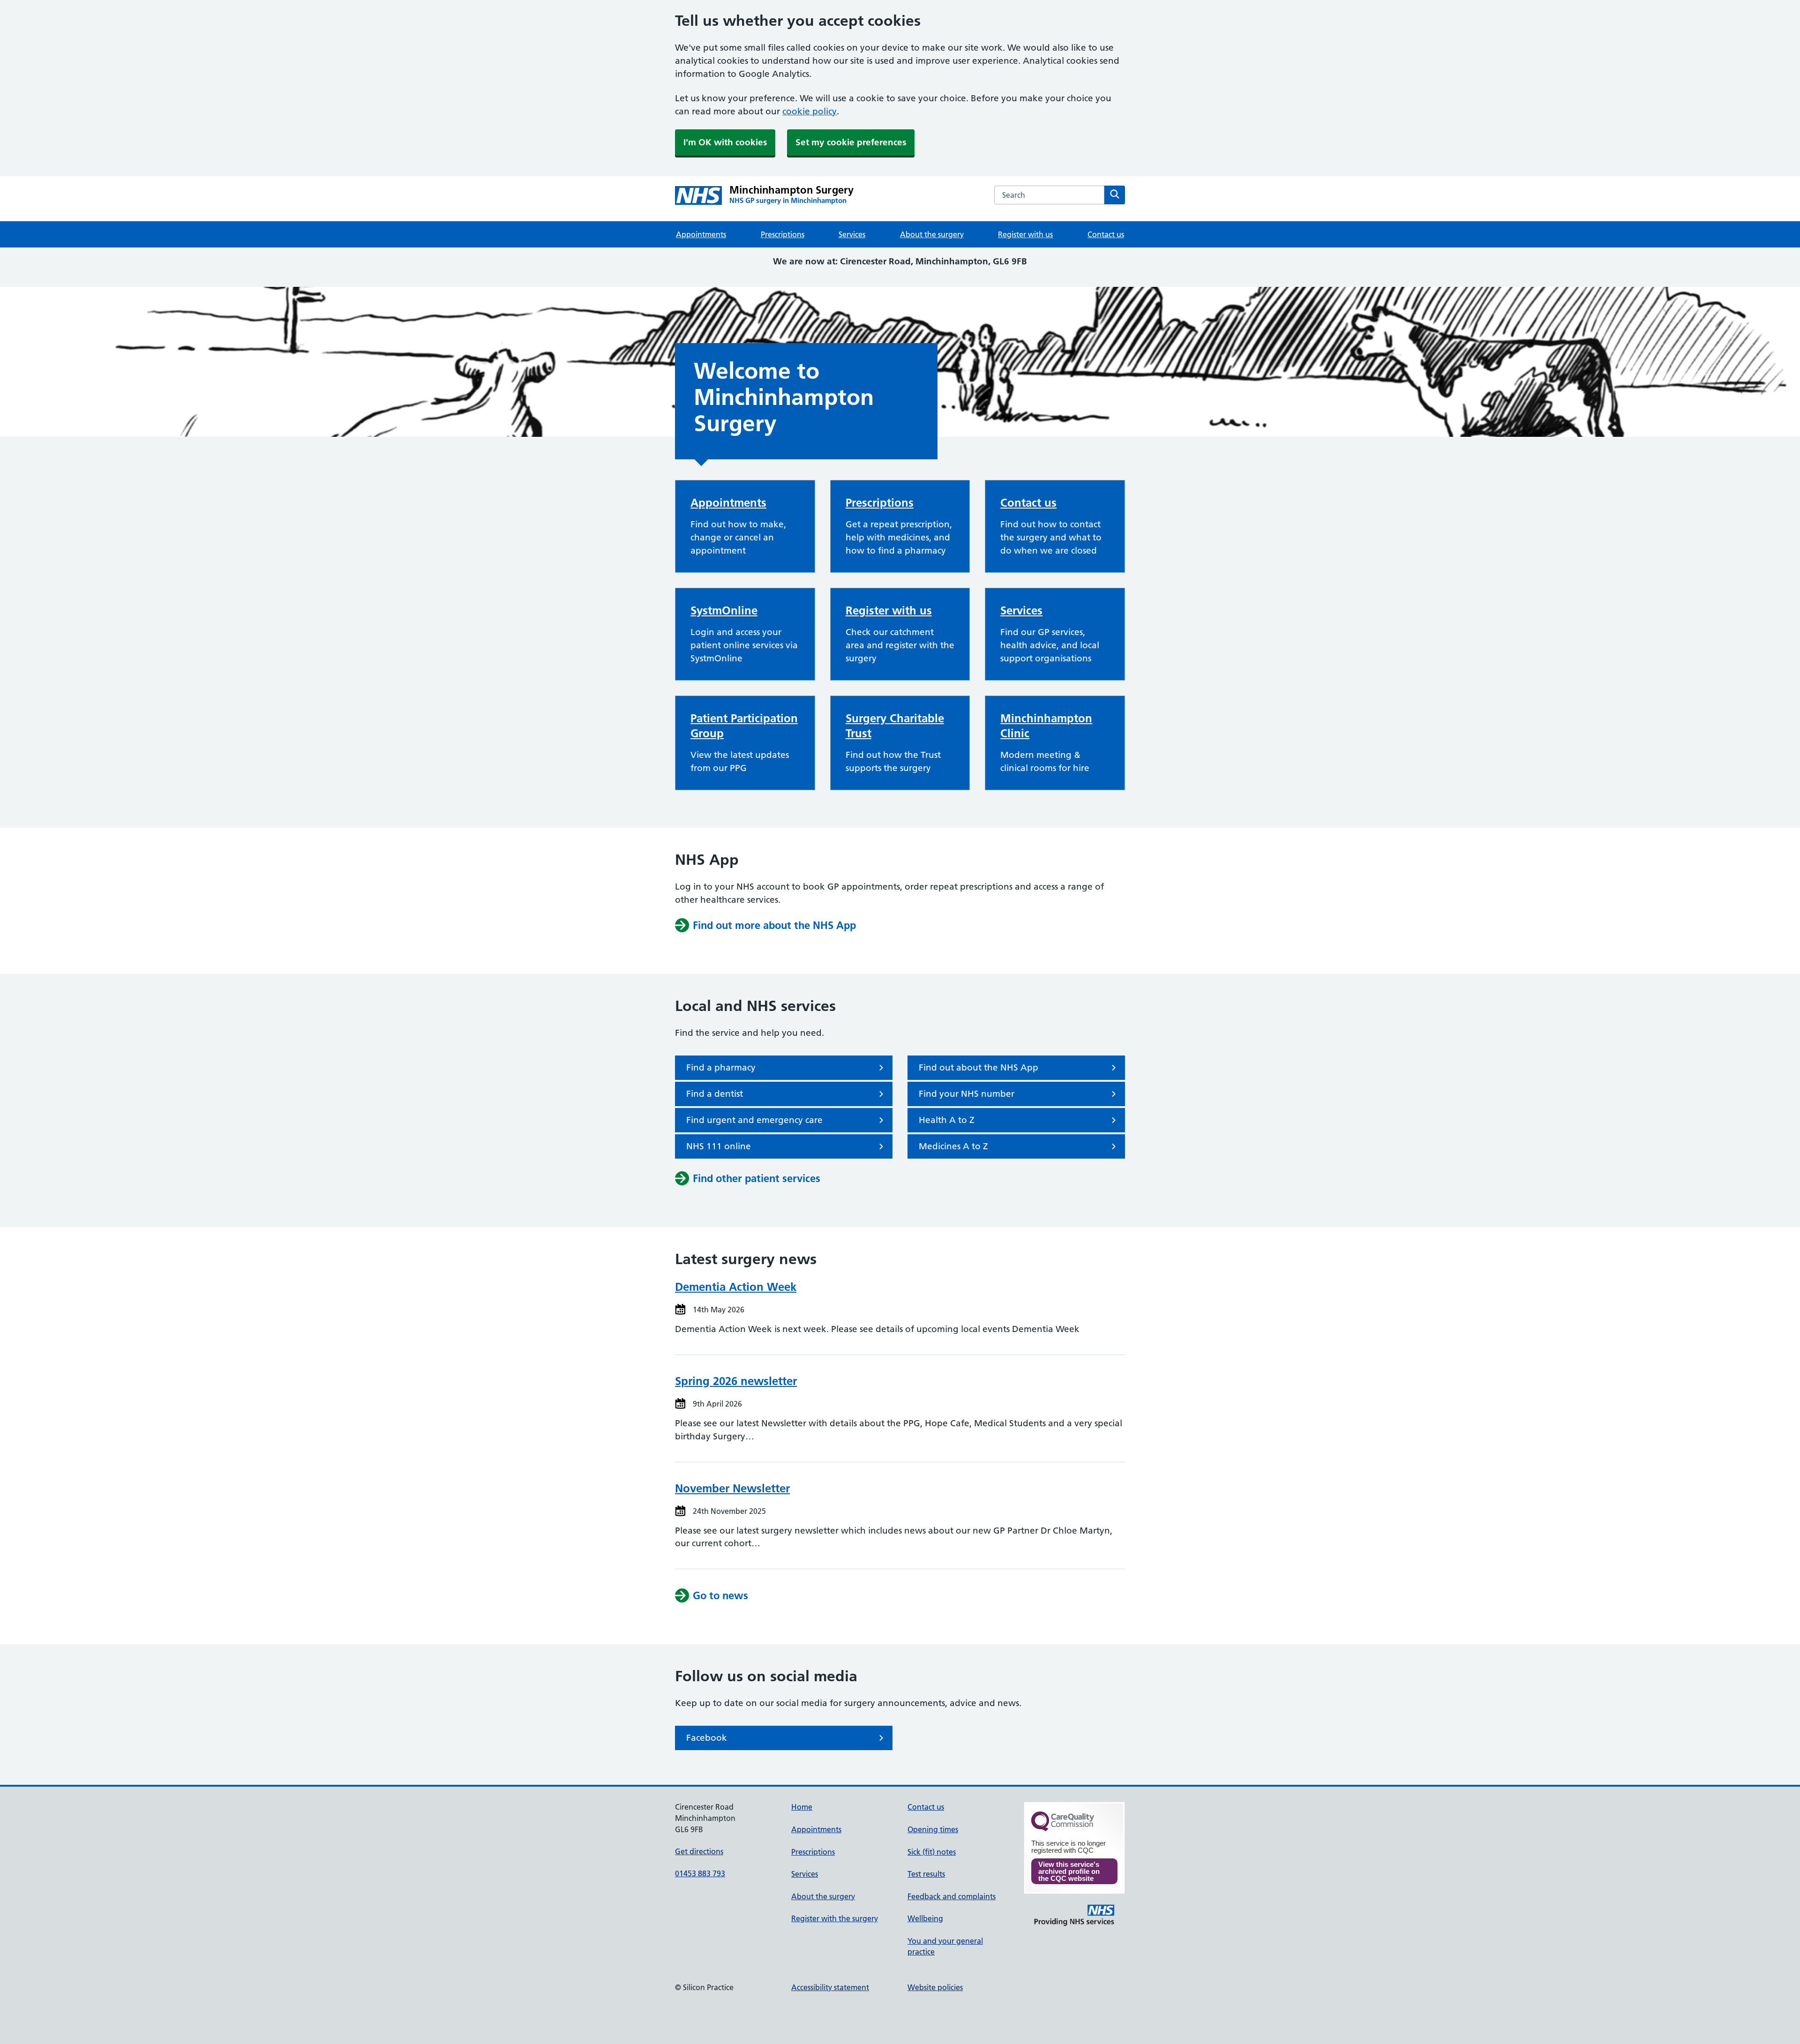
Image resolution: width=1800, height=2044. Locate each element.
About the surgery (932, 234)
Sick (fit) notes (932, 1852)
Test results (926, 1874)
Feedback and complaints (952, 1896)
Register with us (1025, 234)
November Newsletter (732, 1488)
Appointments (701, 234)
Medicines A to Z (953, 1146)
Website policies (935, 1987)
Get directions (699, 1851)
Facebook (707, 1738)
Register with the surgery (835, 1918)
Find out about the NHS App (979, 1067)
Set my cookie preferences (851, 142)
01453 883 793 (700, 1873)
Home (802, 1807)
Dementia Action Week (736, 1287)
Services (852, 234)
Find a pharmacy (721, 1067)
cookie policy (810, 111)
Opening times (933, 1829)
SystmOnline (724, 610)
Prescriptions (783, 234)
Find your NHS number (967, 1094)
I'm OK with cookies (725, 142)
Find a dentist (715, 1094)
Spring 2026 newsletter (736, 1381)
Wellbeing (925, 1918)
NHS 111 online (719, 1146)
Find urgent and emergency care (754, 1120)
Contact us (1106, 234)
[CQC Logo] (1063, 1829)
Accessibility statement (830, 1987)
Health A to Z (947, 1120)
